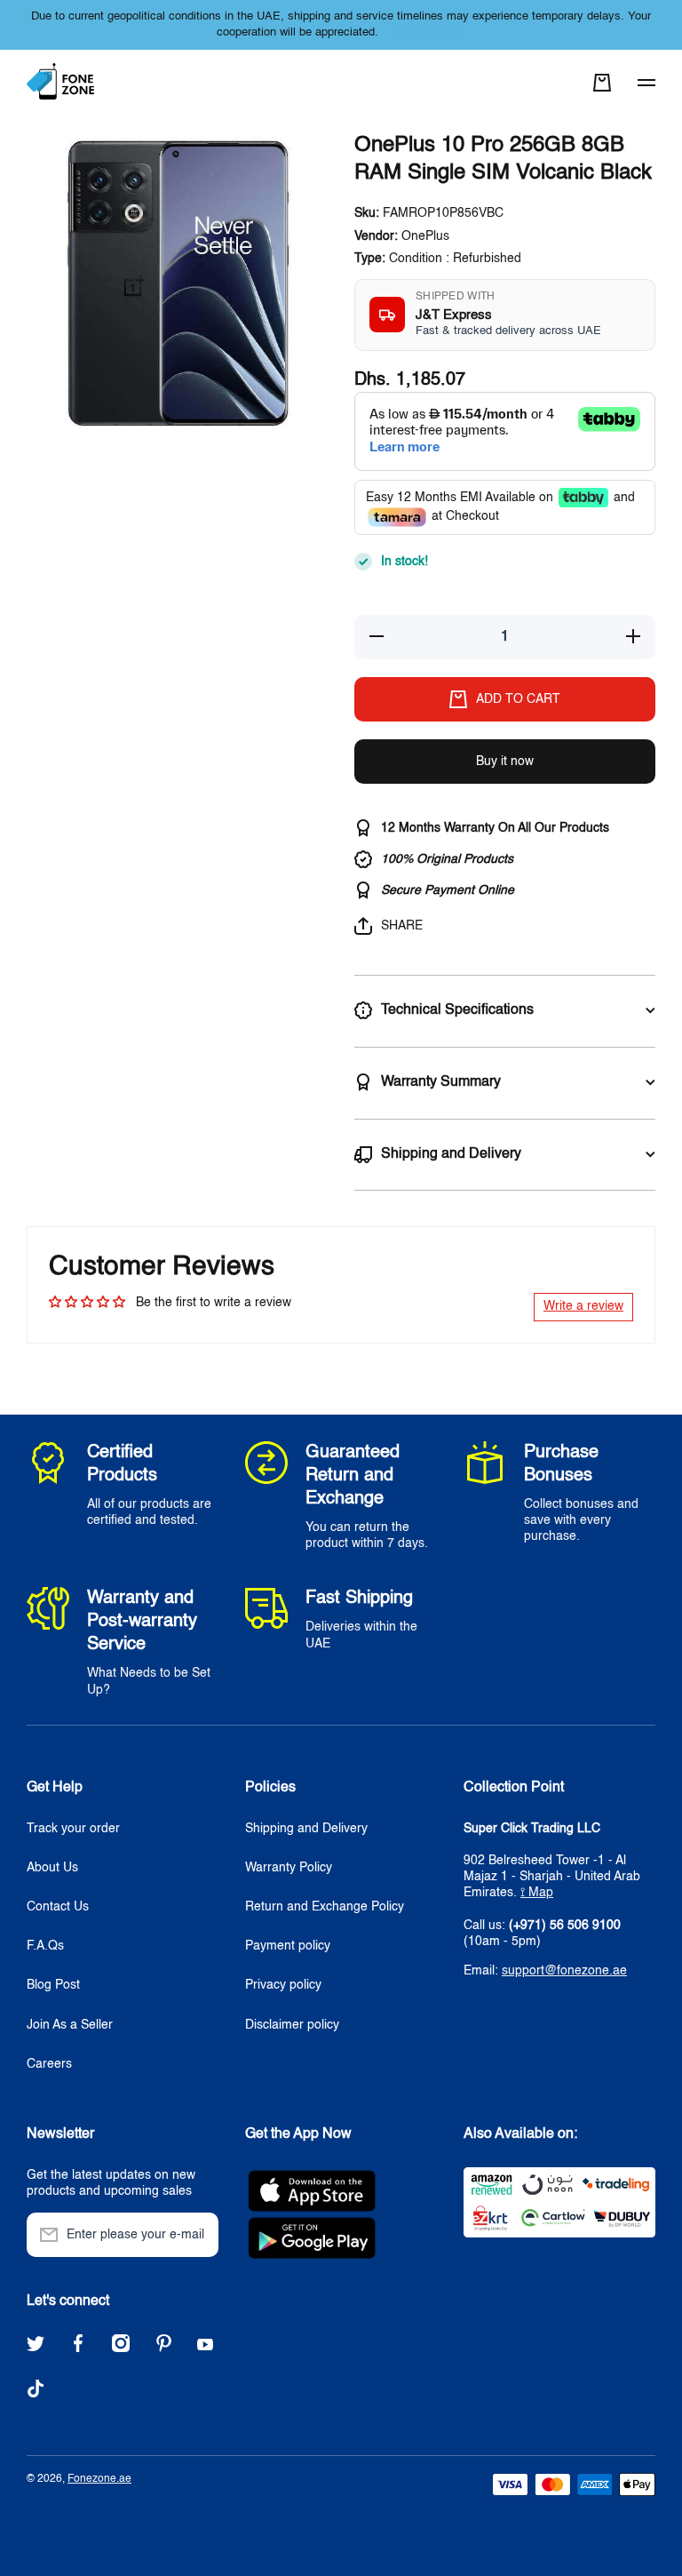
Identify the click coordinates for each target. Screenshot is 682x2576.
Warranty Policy (289, 1868)
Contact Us (58, 1907)
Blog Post (53, 1985)
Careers (49, 2064)
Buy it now (505, 762)
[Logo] (62, 82)
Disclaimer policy (292, 2025)
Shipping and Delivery (306, 1829)
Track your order (73, 1829)
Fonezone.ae (99, 2479)
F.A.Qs (45, 1946)
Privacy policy (283, 1985)
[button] (602, 83)
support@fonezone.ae (564, 1971)
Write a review (583, 1306)
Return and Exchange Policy (325, 1907)
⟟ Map (537, 1893)
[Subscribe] (196, 2235)
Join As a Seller (70, 2025)
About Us (52, 1868)
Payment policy (288, 1946)
